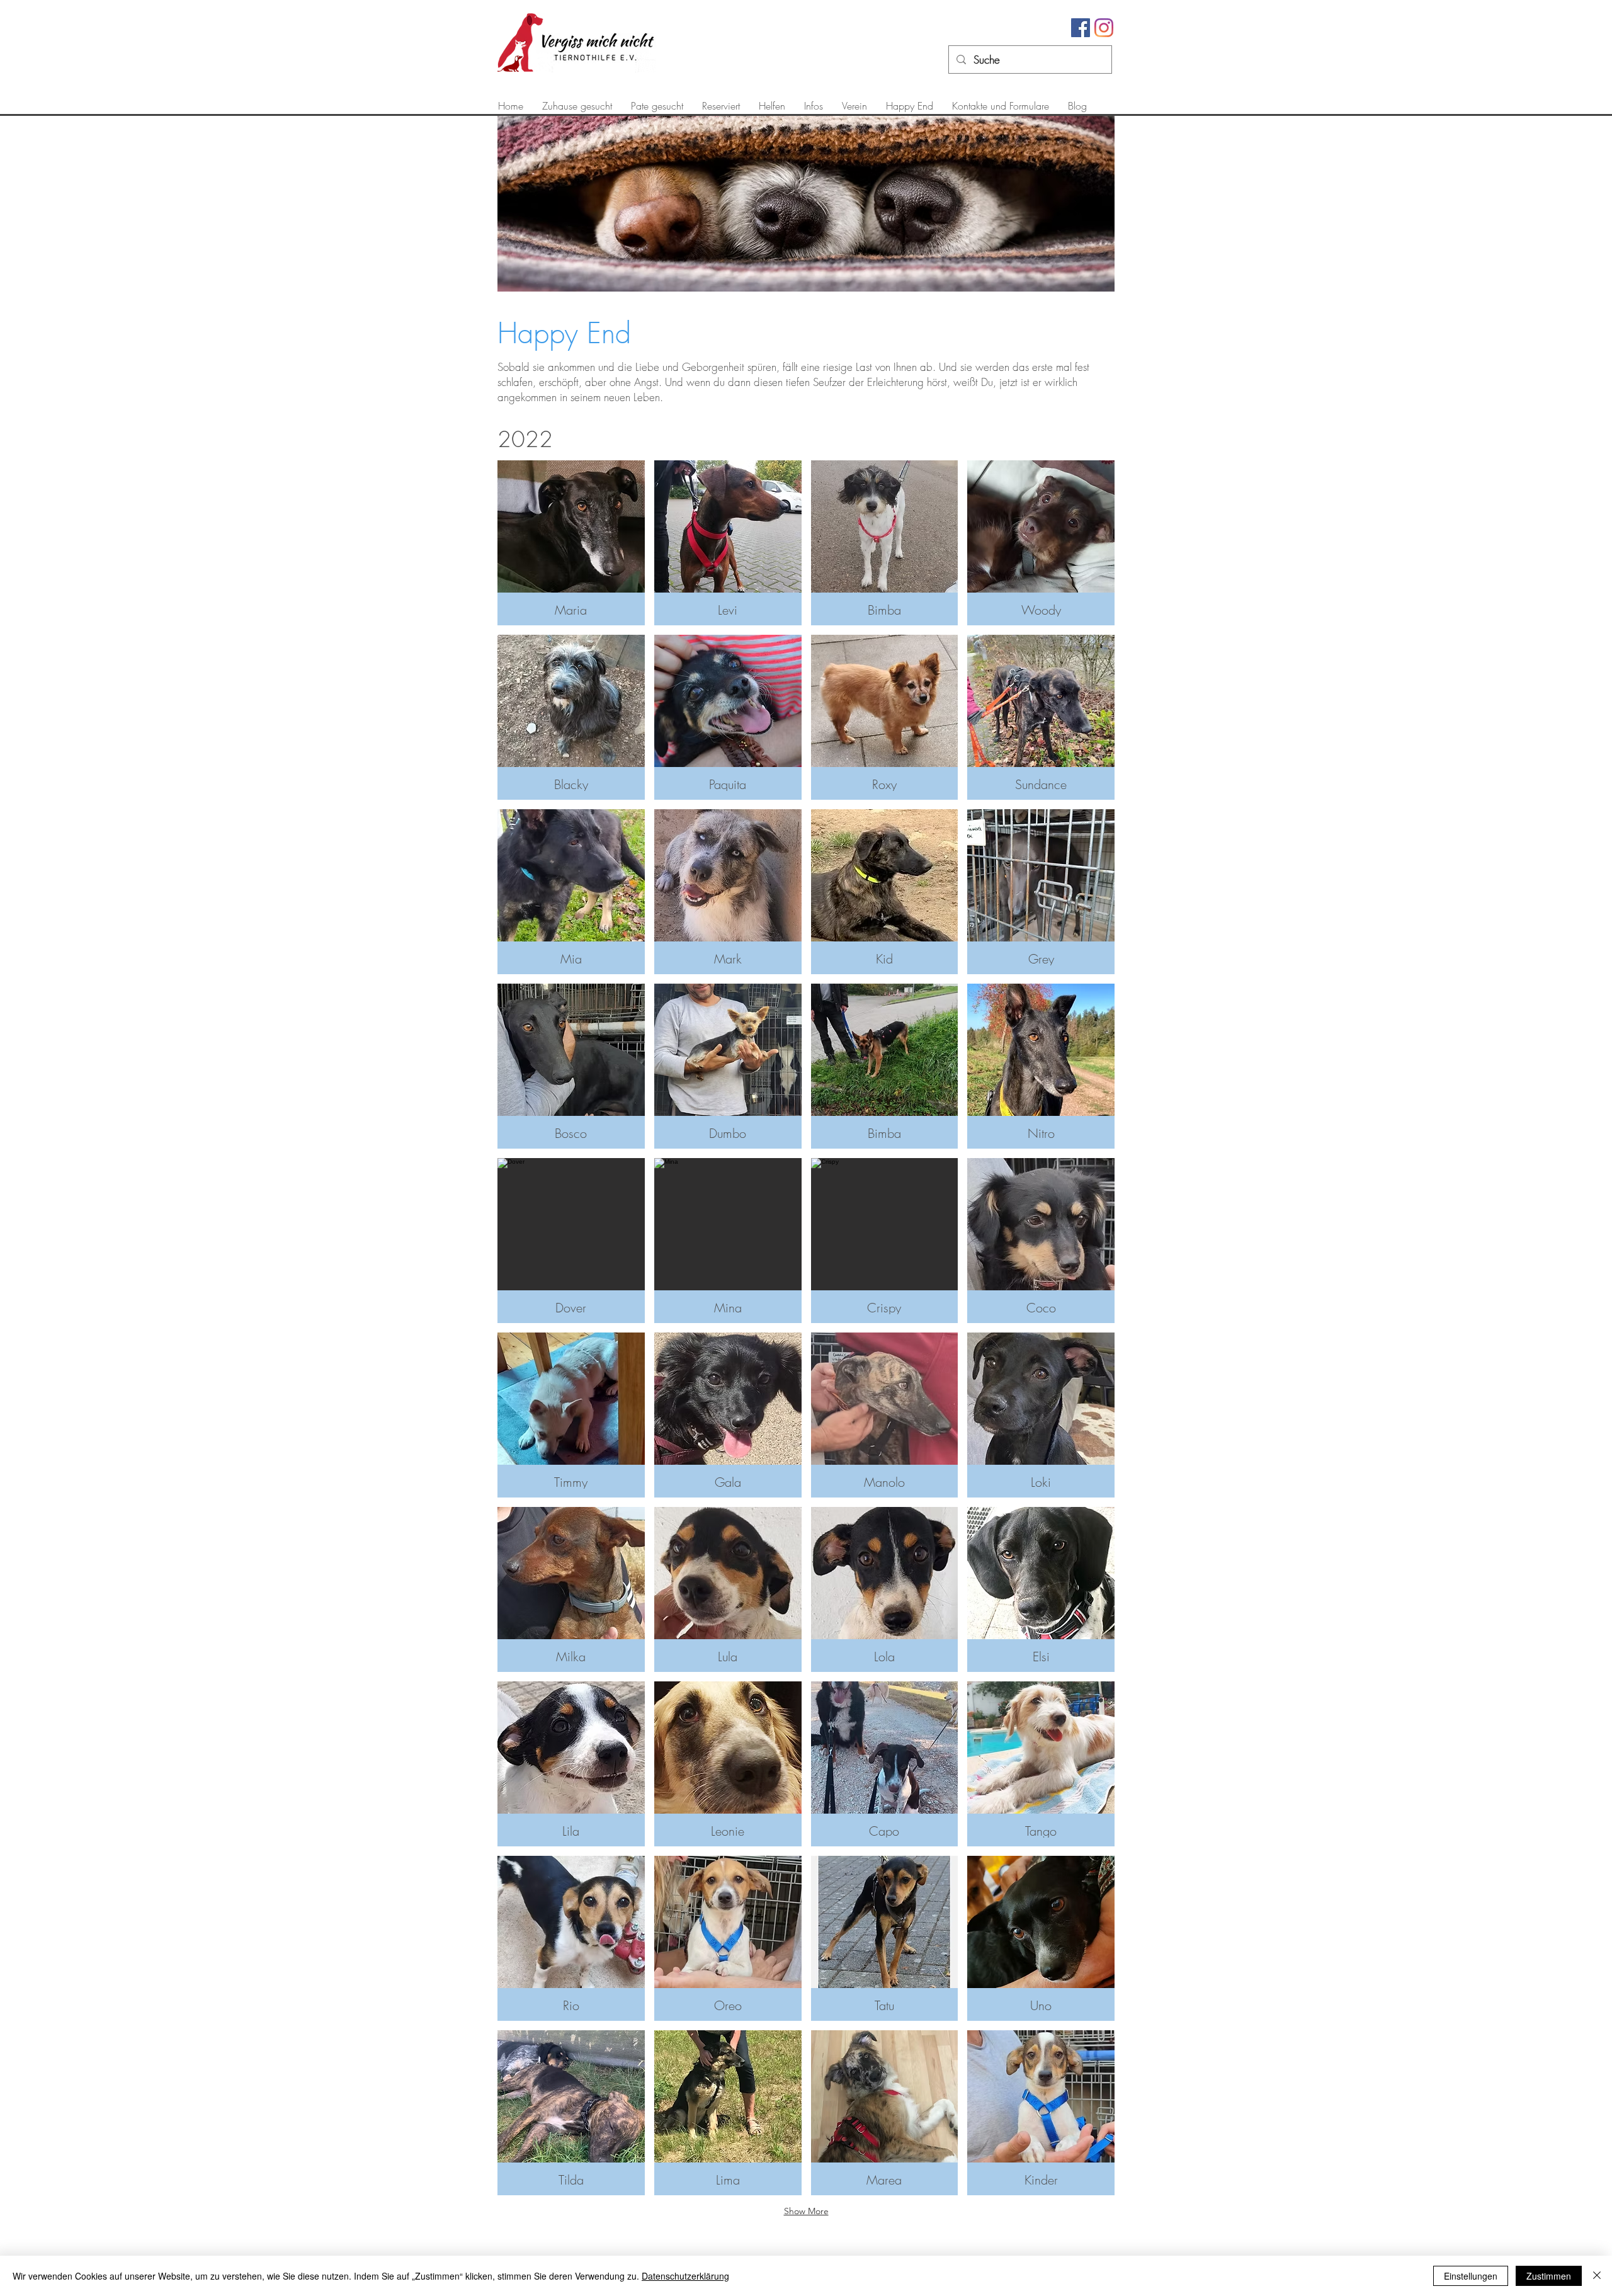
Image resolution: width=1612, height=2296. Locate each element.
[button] (577, 106)
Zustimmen (1549, 2276)
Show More (806, 2211)
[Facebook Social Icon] (1081, 28)
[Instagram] (1104, 28)
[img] (571, 543)
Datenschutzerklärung (685, 2276)
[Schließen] (1597, 2276)
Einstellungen (1471, 2276)
